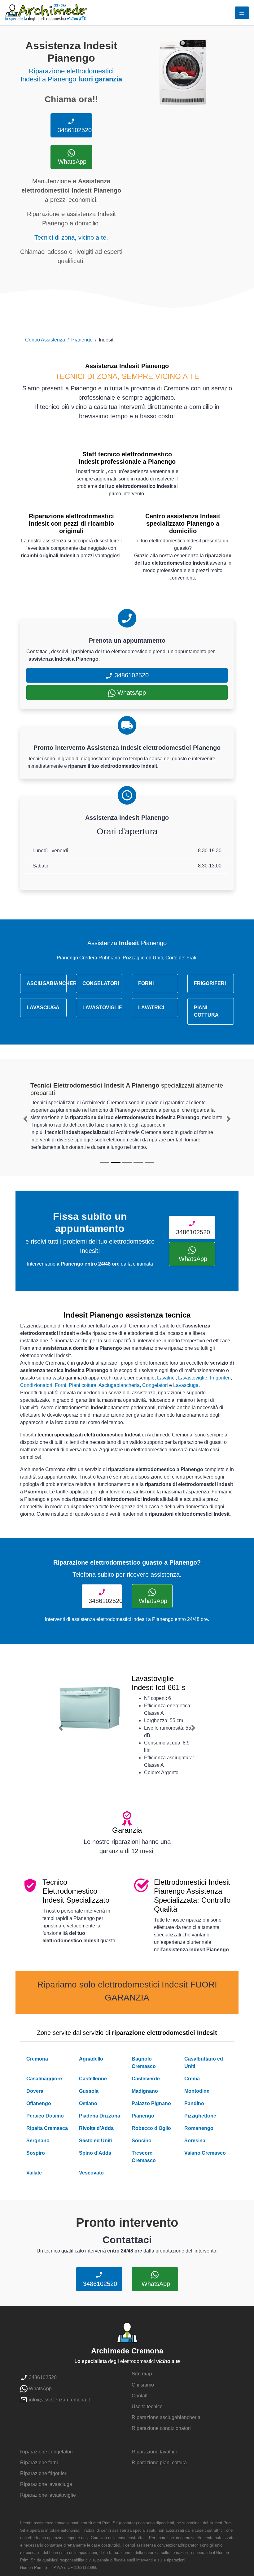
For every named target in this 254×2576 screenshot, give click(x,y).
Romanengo (199, 2128)
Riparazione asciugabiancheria (166, 2417)
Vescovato (91, 2173)
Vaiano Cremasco (205, 2153)
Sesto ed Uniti (95, 2141)
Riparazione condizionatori (161, 2428)
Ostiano (88, 2103)
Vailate (34, 2173)
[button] (26, 1119)
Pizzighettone (200, 2116)
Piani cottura (83, 1385)
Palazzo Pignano (151, 2103)
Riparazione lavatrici (154, 2452)
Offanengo (39, 2103)
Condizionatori (36, 1385)
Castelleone (93, 2079)
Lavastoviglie (193, 1378)
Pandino (194, 2103)
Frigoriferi (220, 1378)
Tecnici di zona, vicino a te (70, 237)
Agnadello (91, 2059)
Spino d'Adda (95, 2153)
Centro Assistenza (45, 340)
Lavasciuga (186, 1385)
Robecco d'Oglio (151, 2128)
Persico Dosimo (45, 2116)
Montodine (197, 2091)
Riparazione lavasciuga (46, 2484)
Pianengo (82, 340)
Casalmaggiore (44, 2079)
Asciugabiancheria (119, 1385)
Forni (61, 1385)
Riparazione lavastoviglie (48, 2495)
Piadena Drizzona (100, 2116)
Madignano (145, 2091)
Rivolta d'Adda (96, 2128)
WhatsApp (71, 162)
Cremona (37, 2059)
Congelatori (155, 1385)
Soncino (142, 2141)
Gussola (89, 2091)
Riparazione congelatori (46, 2452)
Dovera (35, 2091)
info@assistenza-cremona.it (59, 2400)
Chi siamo (143, 2385)
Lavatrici (166, 1378)
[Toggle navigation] (242, 13)
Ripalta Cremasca (47, 2128)
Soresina (195, 2141)
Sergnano (38, 2141)
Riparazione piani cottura (159, 2463)
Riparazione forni (39, 2463)
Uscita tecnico (147, 2407)
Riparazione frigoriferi (44, 2473)
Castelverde (146, 2079)
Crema (192, 2079)
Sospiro (36, 2153)
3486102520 (74, 130)
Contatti (140, 2396)
